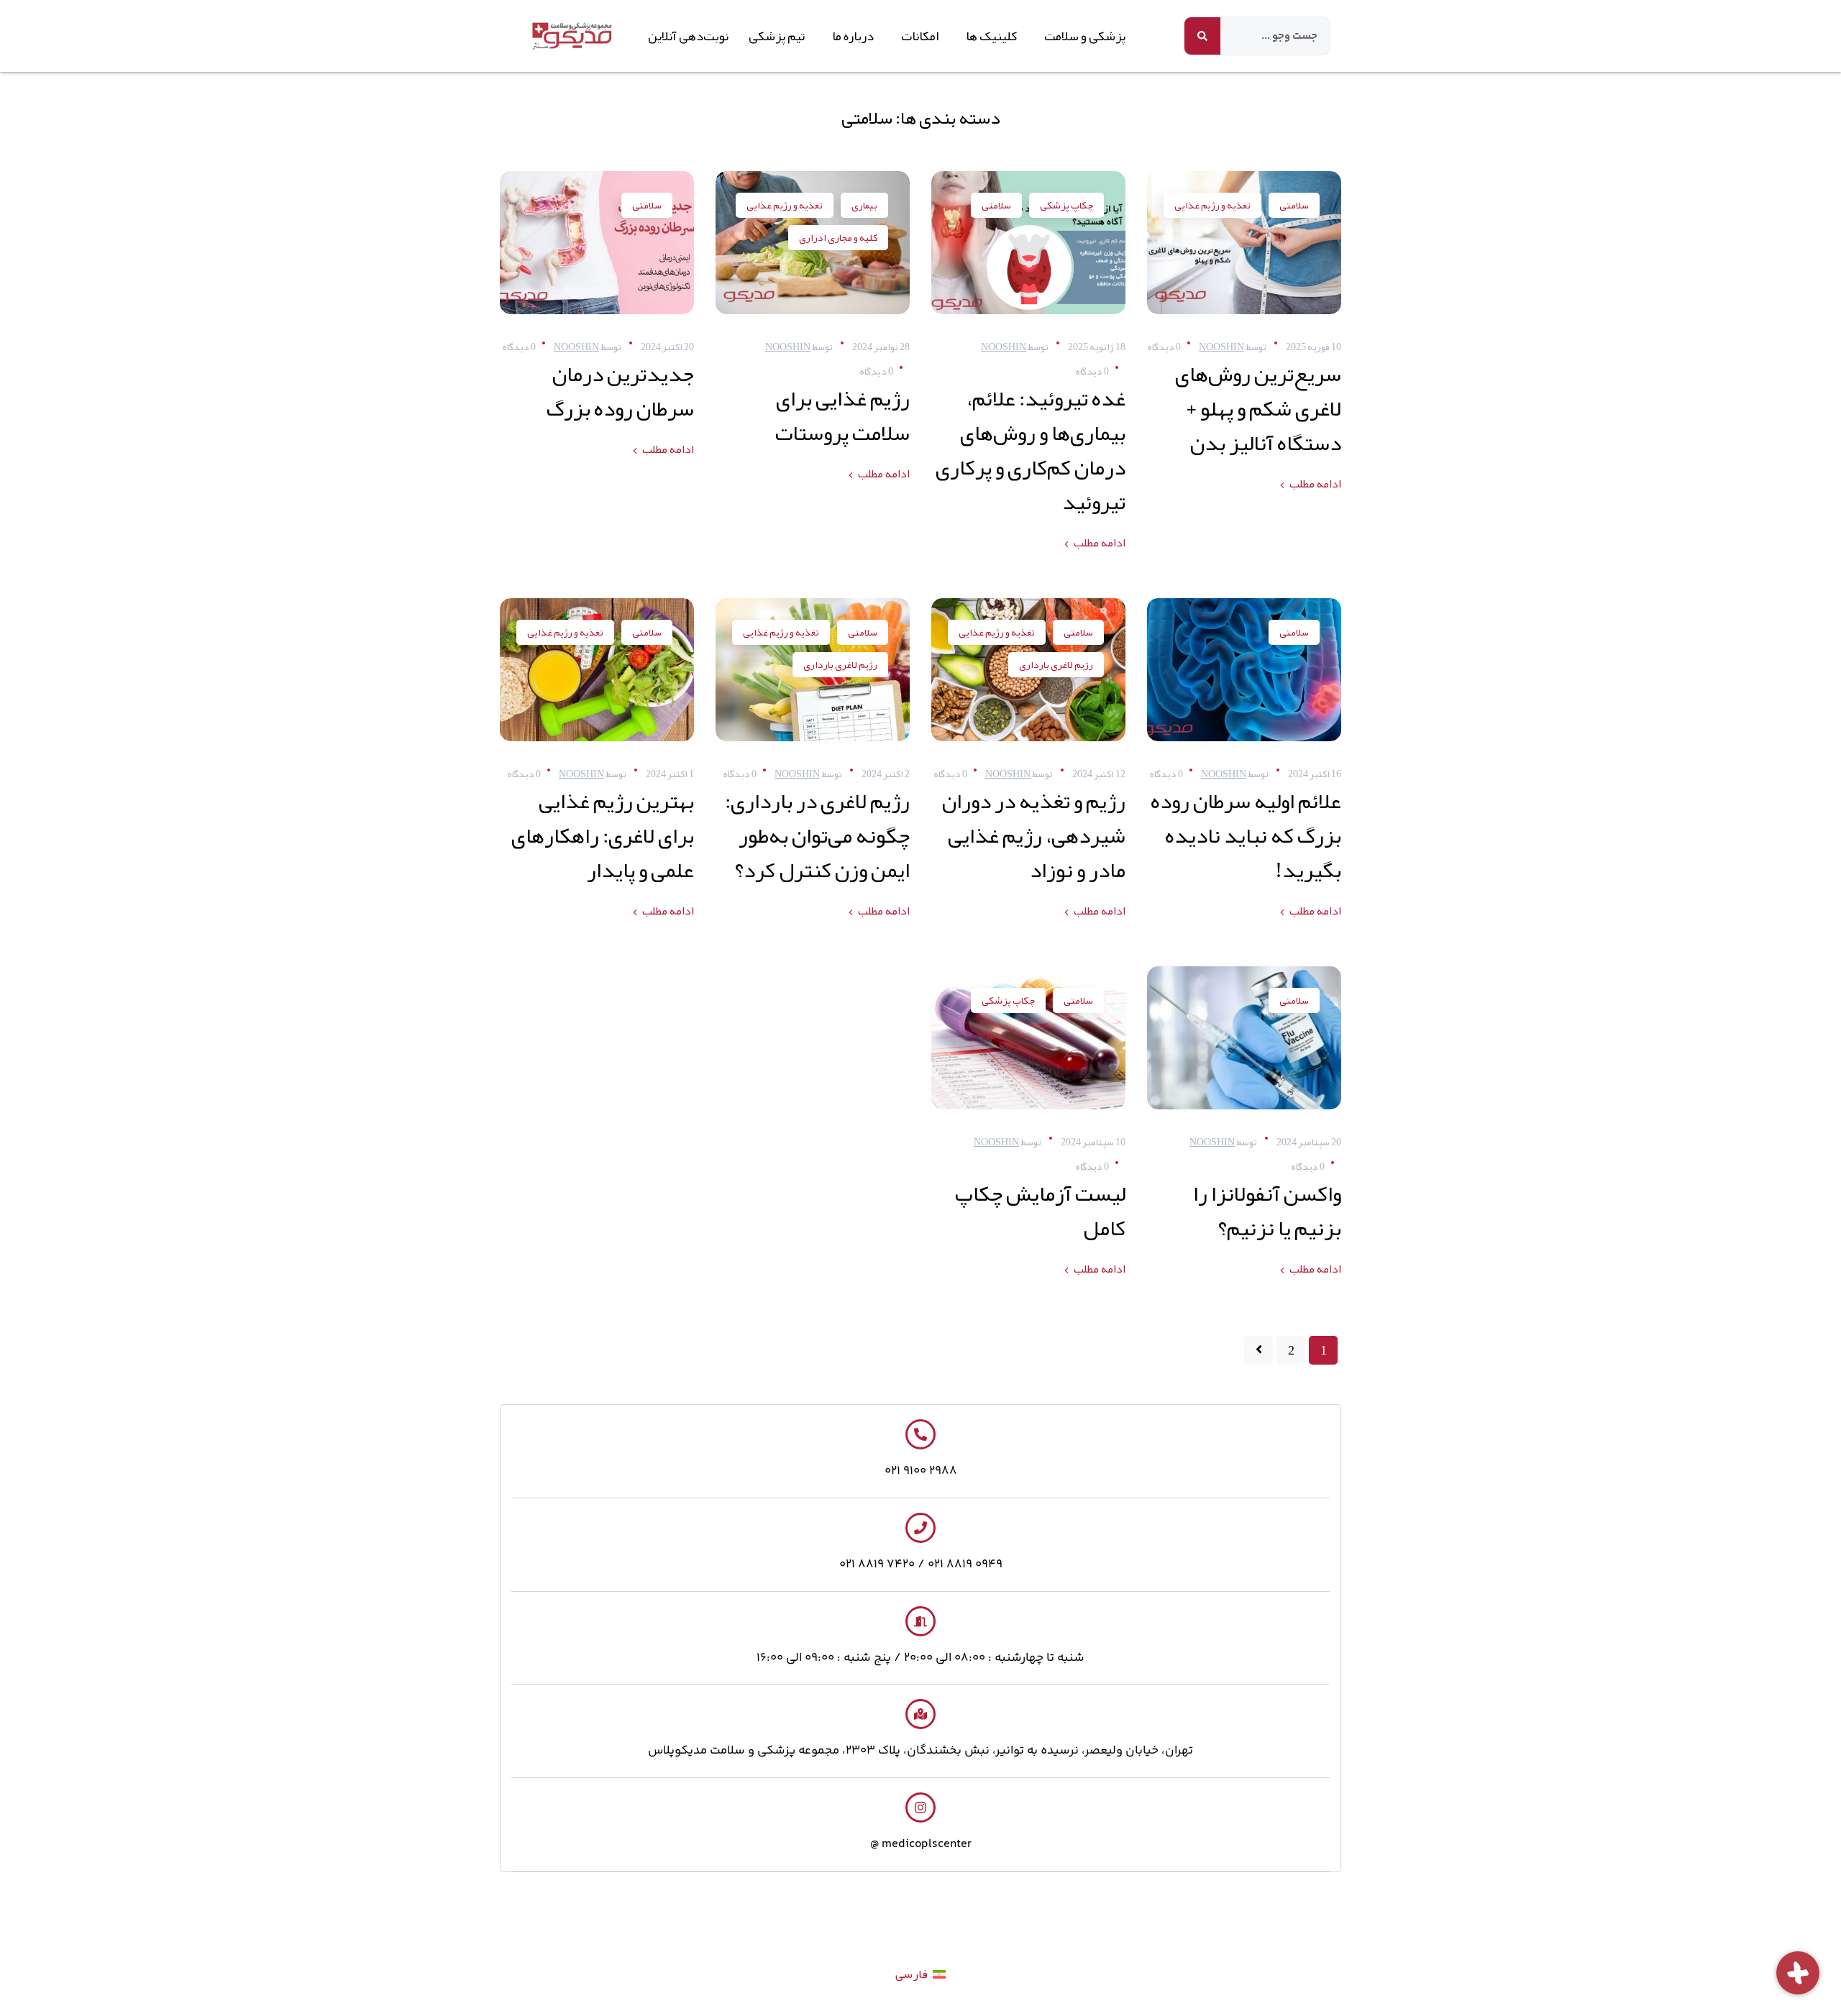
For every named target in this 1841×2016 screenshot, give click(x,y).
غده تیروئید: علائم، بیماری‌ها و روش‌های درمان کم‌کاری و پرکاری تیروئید (1031, 450)
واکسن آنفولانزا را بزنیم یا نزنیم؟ (1267, 1211)
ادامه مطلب (1315, 484)
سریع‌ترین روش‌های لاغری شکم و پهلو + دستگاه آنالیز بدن (1258, 408)
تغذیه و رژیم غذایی (1212, 205)
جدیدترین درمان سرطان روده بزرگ (620, 391)
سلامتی (1294, 205)
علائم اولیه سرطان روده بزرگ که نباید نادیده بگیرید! (1246, 835)
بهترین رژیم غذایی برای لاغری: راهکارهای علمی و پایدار (603, 835)
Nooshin (1221, 347)
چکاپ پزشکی (1066, 205)
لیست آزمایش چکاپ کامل (1040, 1211)
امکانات (920, 36)
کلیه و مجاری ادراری (838, 237)
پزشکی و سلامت (1085, 36)
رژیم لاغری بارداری (1056, 664)
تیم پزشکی (777, 36)
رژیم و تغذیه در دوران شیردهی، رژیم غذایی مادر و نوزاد (1034, 835)
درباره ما (853, 36)
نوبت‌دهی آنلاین (688, 36)
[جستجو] (1202, 36)
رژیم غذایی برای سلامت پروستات (842, 416)
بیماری (864, 205)
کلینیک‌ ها (991, 36)
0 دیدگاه (1164, 347)
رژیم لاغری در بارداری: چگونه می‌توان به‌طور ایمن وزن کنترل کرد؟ (817, 835)
